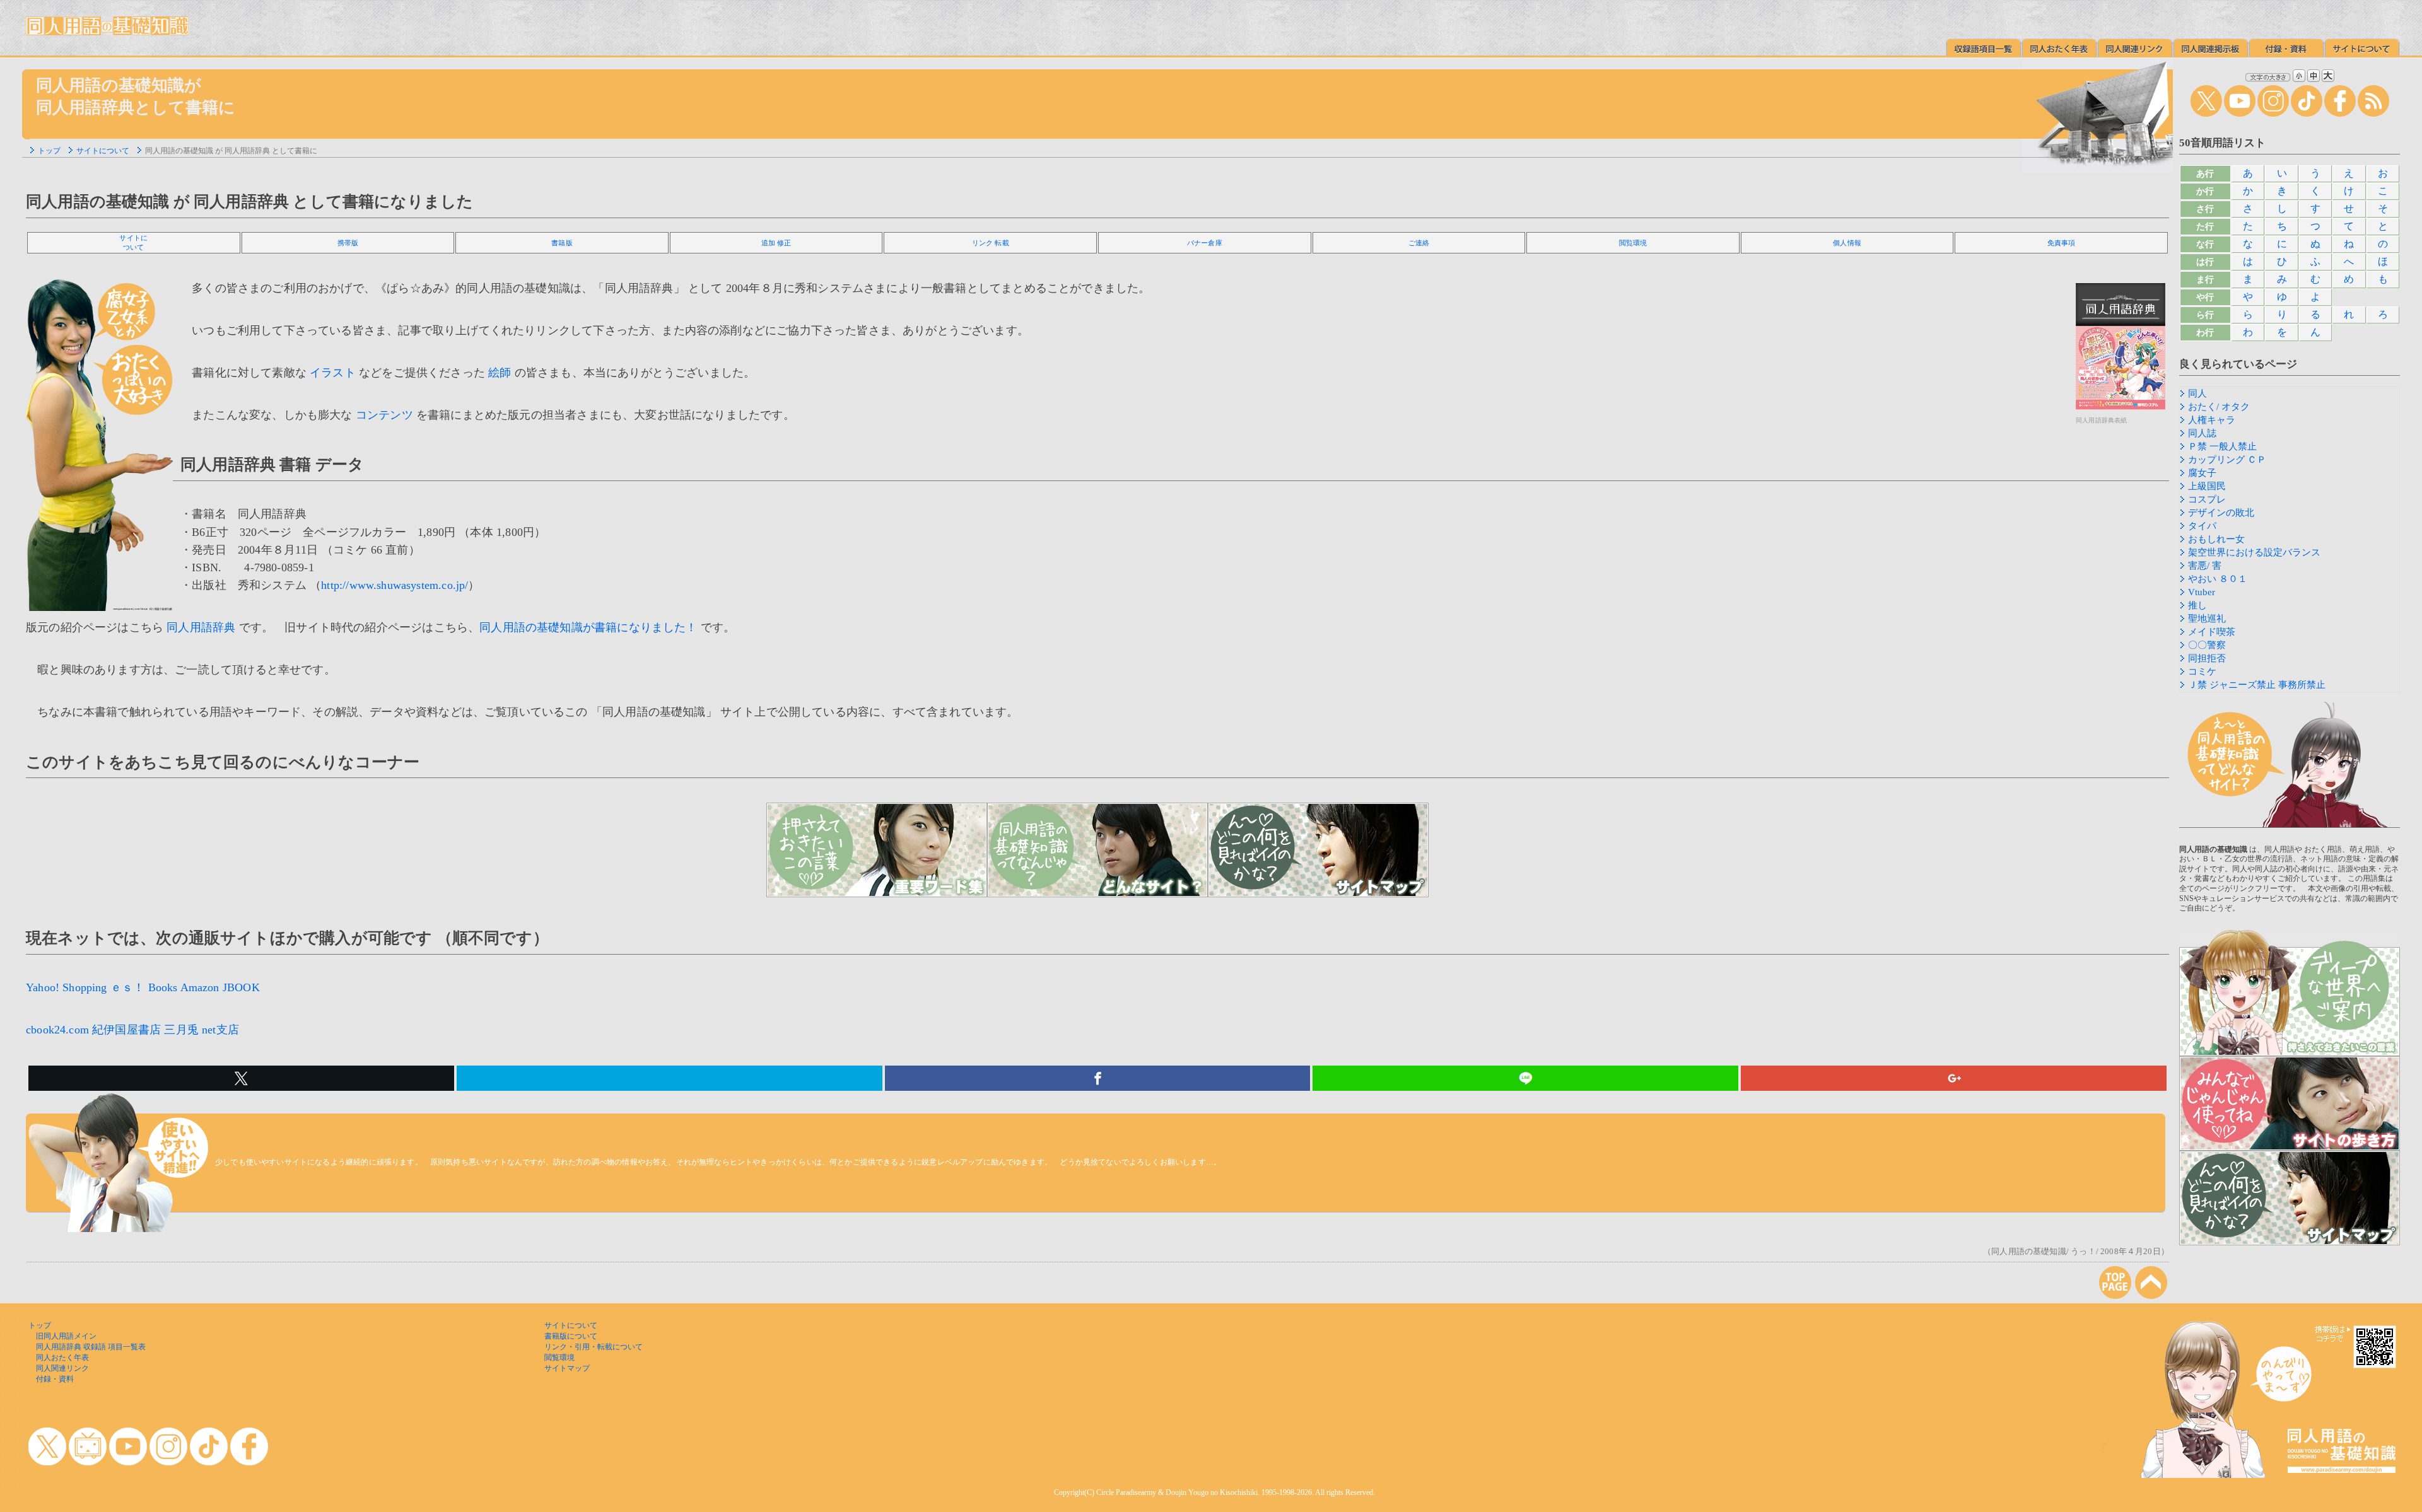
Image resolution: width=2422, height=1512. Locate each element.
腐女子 (2202, 473)
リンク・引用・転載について (594, 1347)
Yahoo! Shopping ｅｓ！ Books (102, 987)
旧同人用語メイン (66, 1336)
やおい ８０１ (2218, 579)
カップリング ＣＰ (2227, 460)
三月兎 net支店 (202, 1030)
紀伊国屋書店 (126, 1030)
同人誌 (2202, 433)
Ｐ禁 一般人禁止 (2222, 446)
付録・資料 (55, 1379)
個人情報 (1847, 243)
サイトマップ (567, 1368)
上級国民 (2207, 486)
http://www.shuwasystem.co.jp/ (395, 585)
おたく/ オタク (2219, 407)
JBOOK (241, 987)
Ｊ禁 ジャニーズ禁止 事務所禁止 (2257, 685)
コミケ (2202, 672)
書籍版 (562, 243)
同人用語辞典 (201, 627)
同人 (2197, 393)
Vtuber (2202, 592)
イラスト (333, 373)
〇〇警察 (2207, 645)
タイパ (2202, 526)
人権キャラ (2212, 420)
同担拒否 (2207, 658)
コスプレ (2207, 499)
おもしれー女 (2216, 539)
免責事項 (2062, 243)
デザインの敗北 (2221, 513)
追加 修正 (776, 243)
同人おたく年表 (62, 1358)
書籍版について (571, 1336)
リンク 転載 (991, 243)
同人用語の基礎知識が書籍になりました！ (588, 627)
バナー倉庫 (1205, 243)
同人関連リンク (62, 1368)
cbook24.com (57, 1030)
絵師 (500, 373)
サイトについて (103, 151)
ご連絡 (1419, 243)
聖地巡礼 (2207, 619)
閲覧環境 (1633, 243)
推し (2197, 605)
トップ (49, 151)
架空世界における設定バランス (2254, 552)
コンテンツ (384, 415)
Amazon (200, 987)
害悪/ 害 (2205, 566)
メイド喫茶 (2212, 632)
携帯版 (348, 243)
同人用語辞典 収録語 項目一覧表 (91, 1347)
